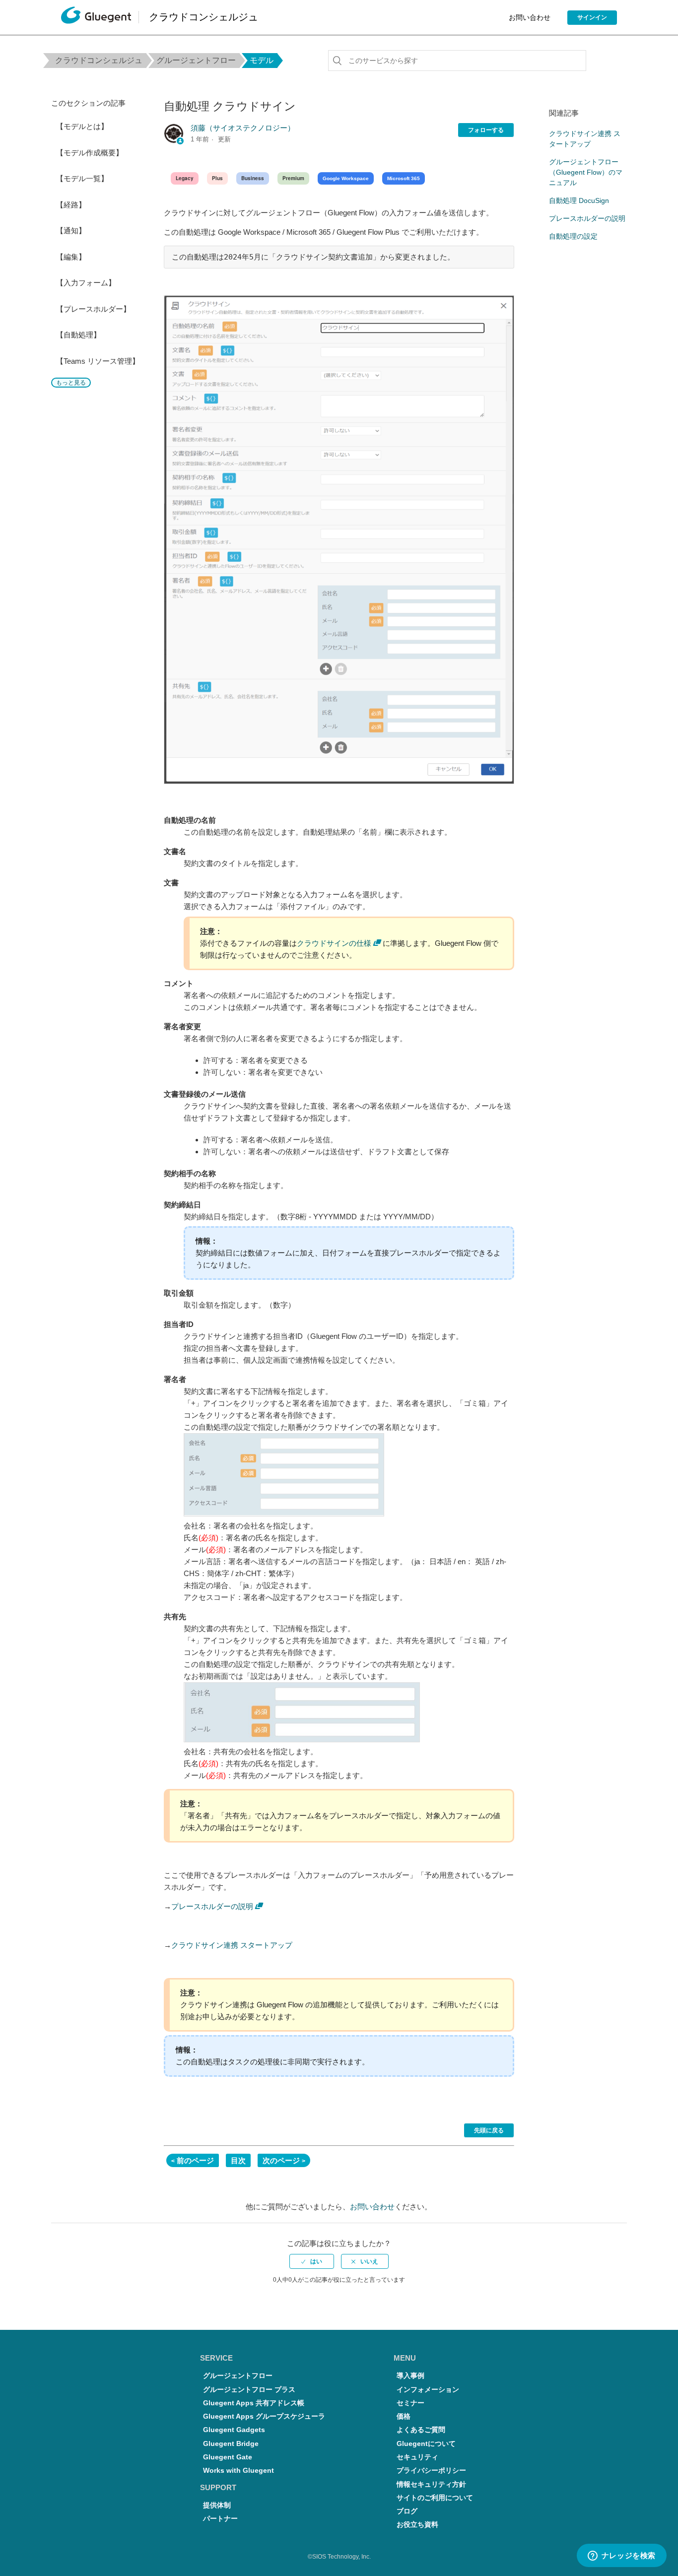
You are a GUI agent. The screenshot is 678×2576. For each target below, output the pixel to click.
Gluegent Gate (228, 2457)
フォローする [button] (486, 130)
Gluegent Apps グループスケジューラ (264, 2416)
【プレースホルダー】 (93, 309)
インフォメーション (428, 2390)
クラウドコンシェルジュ (99, 60)
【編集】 (71, 257)
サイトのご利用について (435, 2498)
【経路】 (71, 205)
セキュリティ (417, 2457)
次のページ (281, 2160)
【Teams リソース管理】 (98, 361)
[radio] (312, 2261)
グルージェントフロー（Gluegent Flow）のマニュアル (586, 172)
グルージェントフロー (196, 60)
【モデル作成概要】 (90, 153)
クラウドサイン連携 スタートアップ (232, 1945)
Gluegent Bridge (231, 2444)
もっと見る (71, 383)
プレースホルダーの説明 (212, 1906)
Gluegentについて (426, 2444)
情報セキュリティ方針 (431, 2484)
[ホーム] (96, 18)
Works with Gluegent (238, 2471)
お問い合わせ (530, 17)
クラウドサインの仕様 (334, 943)
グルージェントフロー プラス (249, 2390)
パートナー (220, 2519)
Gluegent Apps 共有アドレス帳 (254, 2403)
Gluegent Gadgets (234, 2430)
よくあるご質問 (421, 2430)
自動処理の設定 (573, 236)
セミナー (410, 2403)
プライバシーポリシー (431, 2471)
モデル (262, 60)
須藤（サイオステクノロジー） (243, 128)
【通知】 (71, 231)
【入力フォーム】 (86, 283)
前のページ (195, 2160)
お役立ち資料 (417, 2525)
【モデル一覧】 (82, 178)
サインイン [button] (592, 17)
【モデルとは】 (82, 126)
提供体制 (217, 2505)
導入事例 (410, 2376)
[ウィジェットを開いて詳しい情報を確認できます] (621, 2556)
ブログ (407, 2511)
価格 (404, 2416)
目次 (238, 2160)
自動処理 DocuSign (579, 200)
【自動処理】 (78, 335)
